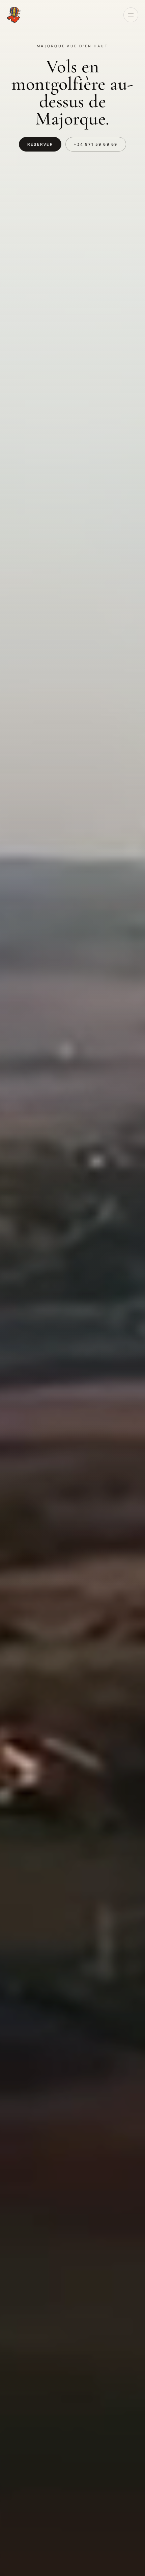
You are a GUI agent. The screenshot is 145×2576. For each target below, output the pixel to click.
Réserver (40, 144)
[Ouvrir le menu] (131, 15)
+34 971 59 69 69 (96, 144)
